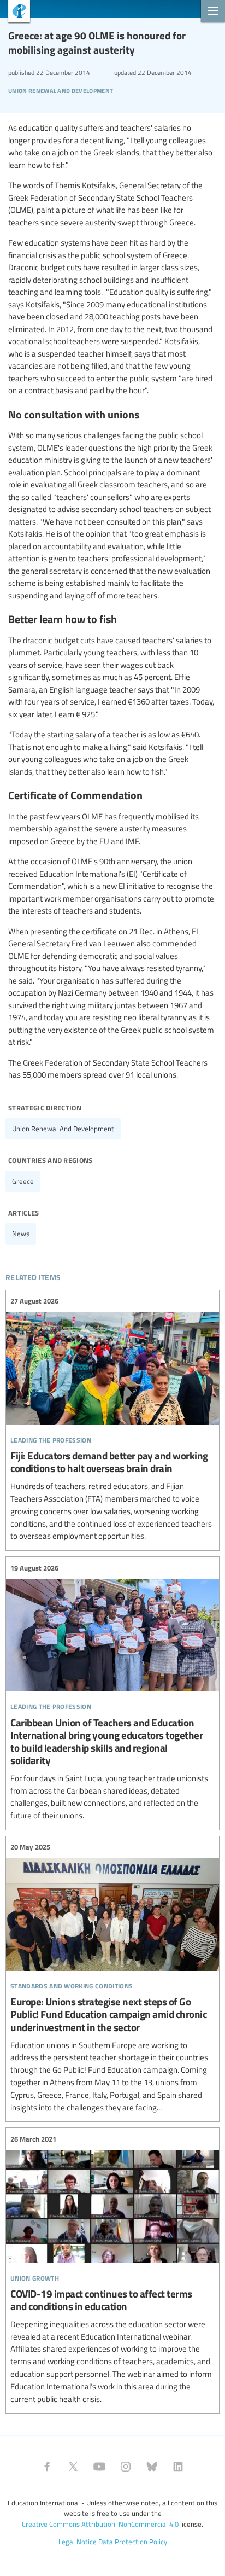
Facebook (47, 2467)
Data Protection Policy (133, 2542)
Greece (23, 1181)
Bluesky (152, 2467)
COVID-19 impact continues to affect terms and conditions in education (112, 2269)
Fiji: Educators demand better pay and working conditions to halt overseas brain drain (112, 1419)
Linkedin (178, 2467)
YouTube (99, 2467)
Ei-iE (15, 12)
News (21, 1234)
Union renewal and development (63, 1129)
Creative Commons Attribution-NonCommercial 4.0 (100, 2524)
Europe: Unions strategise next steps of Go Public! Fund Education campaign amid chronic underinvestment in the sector (112, 1978)
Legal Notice (78, 2542)
